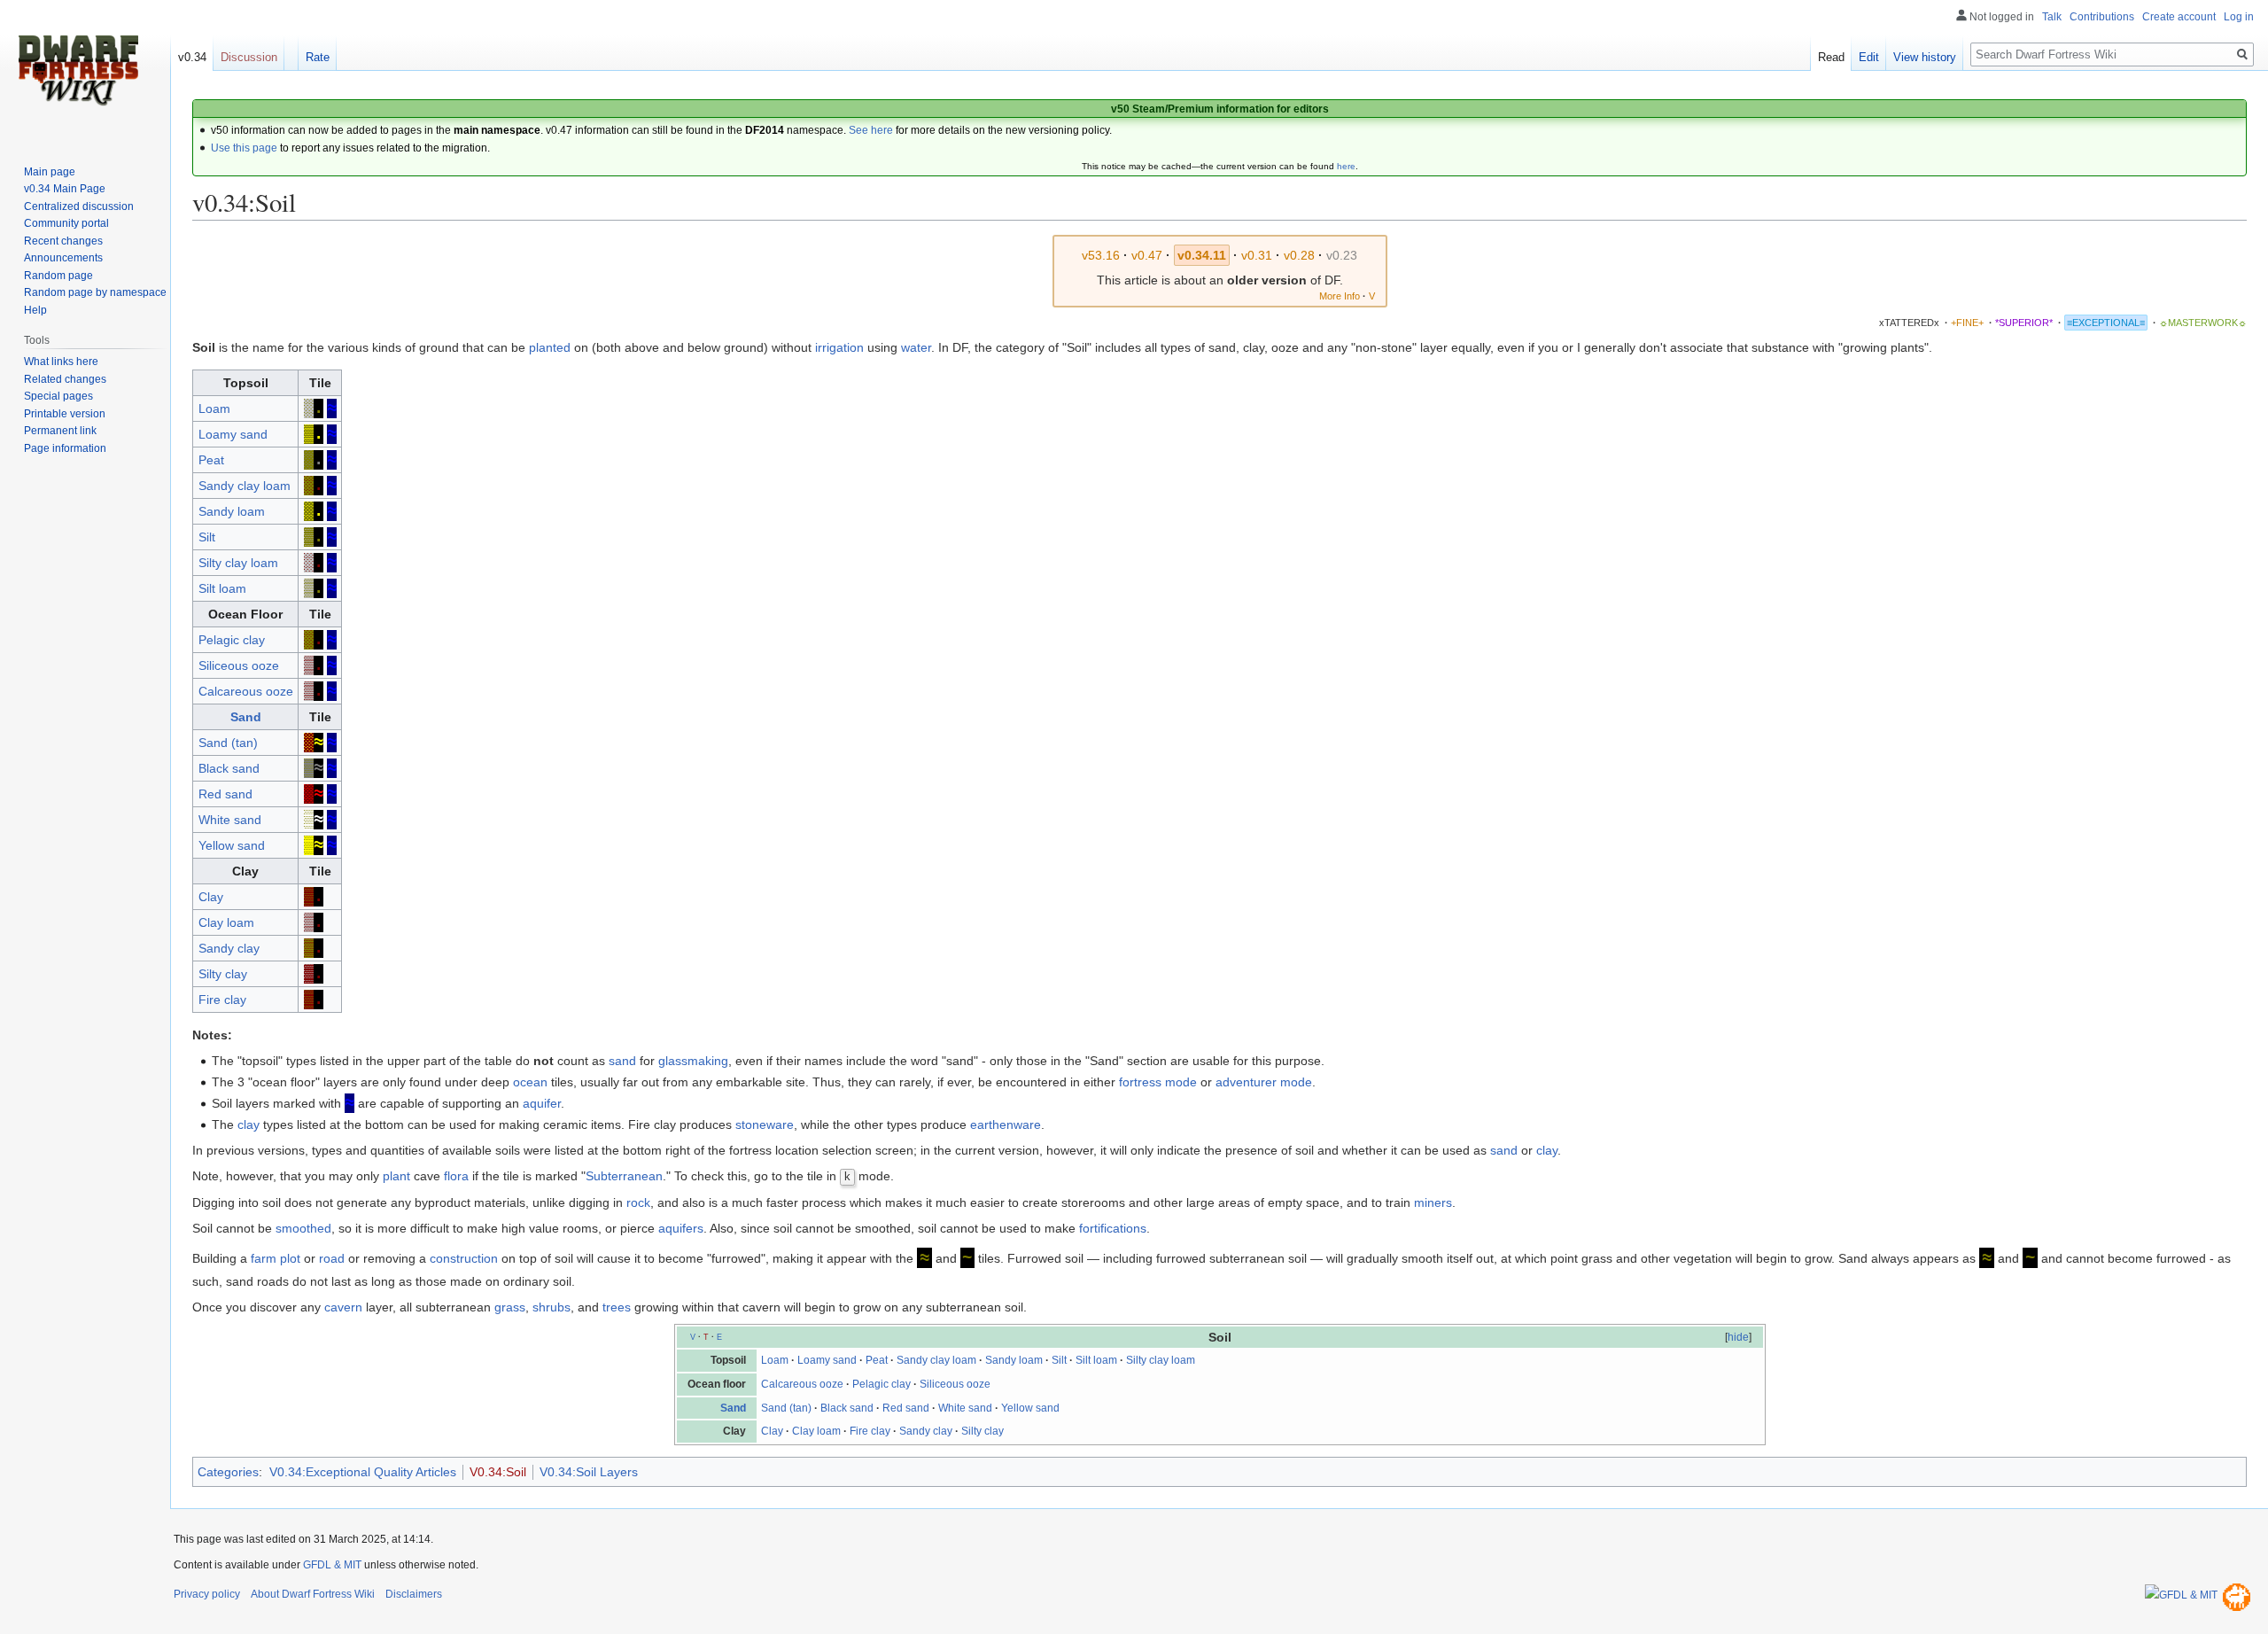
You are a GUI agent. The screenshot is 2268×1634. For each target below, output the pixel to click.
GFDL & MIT (332, 1565)
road (332, 1258)
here (1346, 166)
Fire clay (222, 1000)
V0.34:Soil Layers (589, 1472)
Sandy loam (232, 511)
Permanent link (60, 431)
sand (622, 1061)
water (916, 347)
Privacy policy (207, 1594)
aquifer (542, 1103)
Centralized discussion (79, 206)
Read (1831, 57)
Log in (2239, 17)
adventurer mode (1264, 1082)
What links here (61, 362)
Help (35, 310)
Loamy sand (233, 434)
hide (1738, 1337)
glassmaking (693, 1061)
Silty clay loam (238, 563)
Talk (2052, 17)
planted (550, 347)
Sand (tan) (228, 743)
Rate (318, 57)
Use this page (244, 148)
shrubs (551, 1307)
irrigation (839, 347)
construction (464, 1258)
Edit (1869, 57)
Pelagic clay (232, 640)
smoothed (303, 1228)
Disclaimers (414, 1594)
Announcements (63, 258)
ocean (530, 1082)
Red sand (225, 794)
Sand (246, 717)
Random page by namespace (95, 292)
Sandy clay (229, 948)
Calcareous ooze (246, 691)
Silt (207, 537)
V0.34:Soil (498, 1472)
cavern (343, 1307)
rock (638, 1202)
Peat (211, 460)
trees (617, 1307)
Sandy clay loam (245, 486)
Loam (214, 408)
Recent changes (63, 241)
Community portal (66, 223)
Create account (2179, 17)
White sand (230, 820)
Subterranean (624, 1176)
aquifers (681, 1228)
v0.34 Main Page (65, 189)
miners (1433, 1202)
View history (1925, 57)
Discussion (249, 57)
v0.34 (192, 57)
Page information (65, 448)
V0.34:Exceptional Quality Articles (363, 1472)
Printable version (65, 414)
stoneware (765, 1124)
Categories (228, 1472)
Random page (58, 276)
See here (871, 130)
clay (249, 1124)
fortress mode (1158, 1082)
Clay (211, 897)
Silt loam (222, 588)
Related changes (65, 379)
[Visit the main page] (78, 71)
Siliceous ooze (239, 665)
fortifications (1113, 1228)
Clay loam (226, 922)
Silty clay (223, 974)
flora (456, 1176)
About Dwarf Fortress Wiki (313, 1594)
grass (510, 1307)
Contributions (2102, 17)
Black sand (229, 768)
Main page (50, 172)
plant (396, 1176)
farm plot (276, 1258)
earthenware (1006, 1124)
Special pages (58, 396)
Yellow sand (232, 845)
